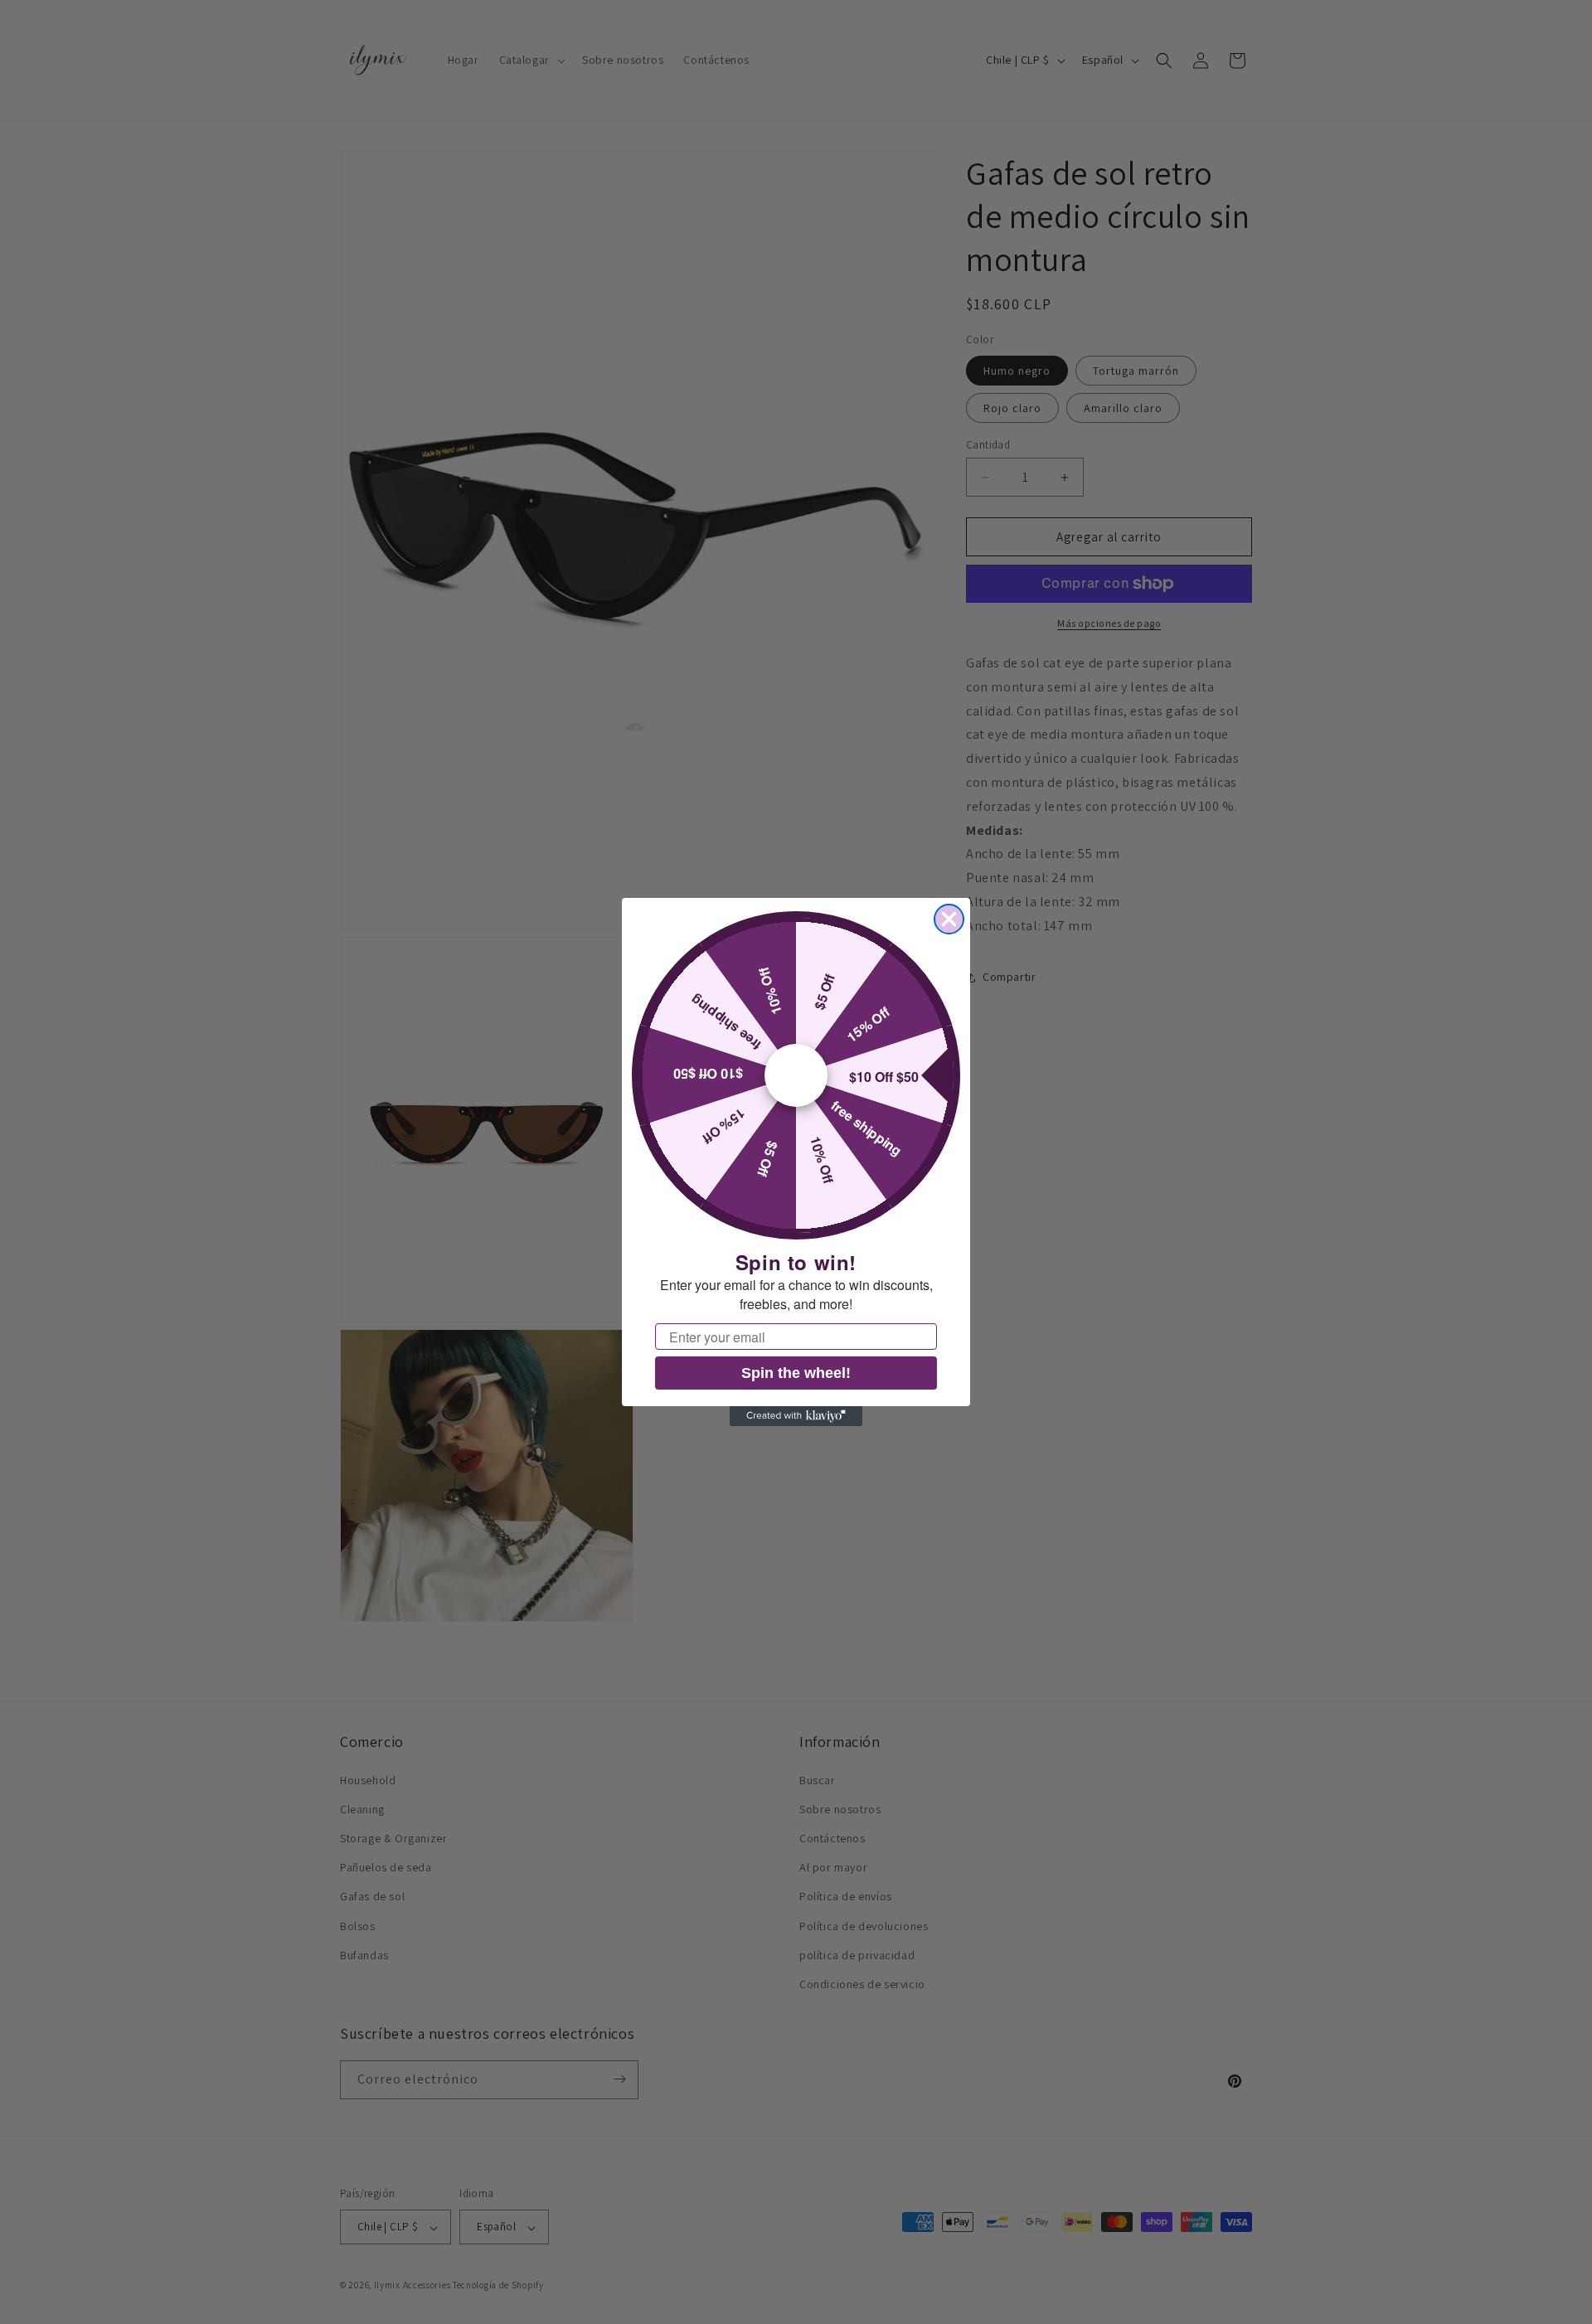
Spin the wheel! (796, 1373)
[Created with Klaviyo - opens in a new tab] (796, 1416)
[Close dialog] (949, 919)
